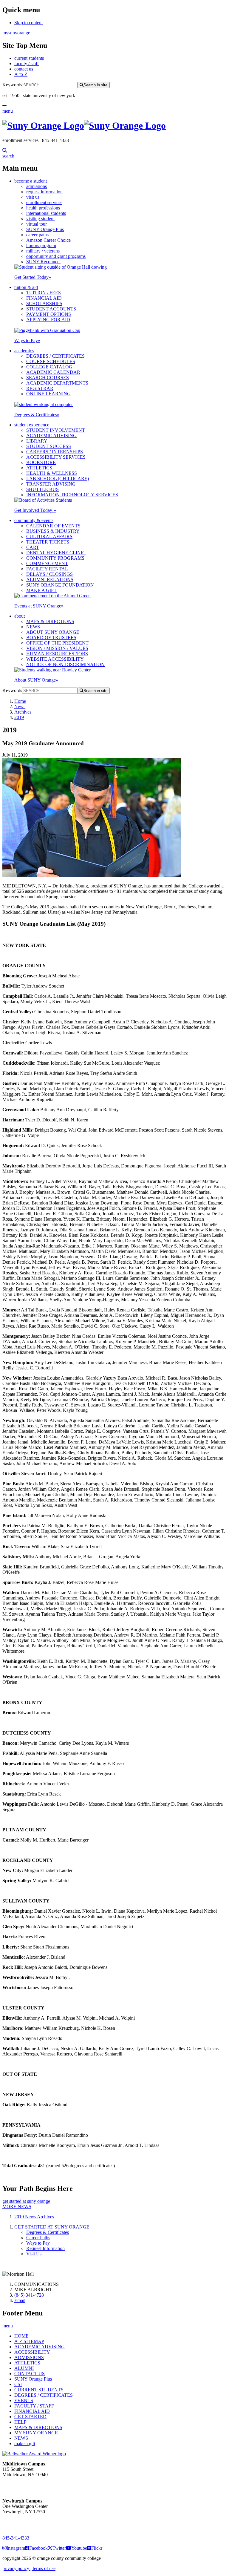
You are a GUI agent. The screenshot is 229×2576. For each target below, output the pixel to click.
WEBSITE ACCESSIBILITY (55, 659)
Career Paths (38, 2238)
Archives (23, 712)
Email (20, 2300)
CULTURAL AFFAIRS (49, 537)
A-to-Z (21, 74)
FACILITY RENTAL (47, 569)
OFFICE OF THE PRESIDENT (57, 643)
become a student (31, 181)
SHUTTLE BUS (42, 489)
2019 (19, 717)
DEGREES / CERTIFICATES (55, 356)
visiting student (40, 219)
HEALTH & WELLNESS (52, 473)
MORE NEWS (17, 2207)
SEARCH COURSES (48, 378)
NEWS (33, 627)
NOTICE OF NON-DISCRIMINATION (65, 664)
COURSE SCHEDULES (51, 361)
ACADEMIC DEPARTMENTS (57, 383)
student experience (32, 425)
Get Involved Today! (35, 510)
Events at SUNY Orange (39, 606)
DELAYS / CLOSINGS (49, 574)
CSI (18, 2384)
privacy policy (16, 2568)
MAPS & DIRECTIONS (50, 621)
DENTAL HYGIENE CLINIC (56, 553)
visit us (33, 197)
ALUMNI (24, 2368)
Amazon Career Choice (48, 240)
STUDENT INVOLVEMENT (56, 430)
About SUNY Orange (36, 680)
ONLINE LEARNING (48, 394)
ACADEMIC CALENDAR (53, 372)
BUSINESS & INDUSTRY (53, 531)
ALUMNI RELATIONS (50, 580)
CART (33, 547)
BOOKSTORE (41, 462)
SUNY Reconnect (43, 262)
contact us (24, 69)
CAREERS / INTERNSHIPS (55, 452)
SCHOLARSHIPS (44, 303)
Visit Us (34, 2254)
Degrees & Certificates (37, 415)
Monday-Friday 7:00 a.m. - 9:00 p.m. (22, 2522)
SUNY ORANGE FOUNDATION (60, 585)
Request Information (45, 2248)
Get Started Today (33, 277)
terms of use (44, 2568)
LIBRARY (37, 441)
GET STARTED (30, 2417)
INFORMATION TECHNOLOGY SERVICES (72, 495)
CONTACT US (30, 2374)
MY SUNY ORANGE (36, 2433)
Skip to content (28, 23)
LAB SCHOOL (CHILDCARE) (58, 479)
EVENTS (24, 2400)
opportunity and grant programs (56, 256)
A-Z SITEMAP (29, 2341)
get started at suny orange (26, 2201)
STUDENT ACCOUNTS (51, 309)
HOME (21, 2336)
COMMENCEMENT (47, 563)
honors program (41, 245)
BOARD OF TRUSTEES (51, 638)
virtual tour (37, 224)
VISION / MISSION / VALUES (57, 648)
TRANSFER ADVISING (51, 484)
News (20, 707)
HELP (20, 2422)
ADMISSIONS (29, 2357)
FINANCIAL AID (44, 298)
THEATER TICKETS (48, 542)
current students (29, 58)
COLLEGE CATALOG (49, 367)
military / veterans (43, 251)
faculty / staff (27, 63)
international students (46, 213)
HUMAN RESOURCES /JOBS (57, 654)
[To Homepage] (114, 126)
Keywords (12, 85)
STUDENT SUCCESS (49, 446)
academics (24, 351)
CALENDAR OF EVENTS (53, 526)
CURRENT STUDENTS (39, 2390)
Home (20, 701)
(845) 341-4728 (29, 2295)
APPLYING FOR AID (48, 320)
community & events (34, 520)
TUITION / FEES (44, 293)
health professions (43, 208)
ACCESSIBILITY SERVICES (56, 457)
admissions (37, 186)
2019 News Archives (34, 2217)
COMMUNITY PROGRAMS (55, 558)
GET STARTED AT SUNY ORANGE (52, 2227)
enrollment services (44, 202)
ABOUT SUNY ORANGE (53, 632)
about (20, 616)
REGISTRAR (40, 388)
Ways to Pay (27, 340)
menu (8, 111)
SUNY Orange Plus (45, 229)
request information (44, 192)
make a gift (25, 2443)
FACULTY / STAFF (34, 2406)
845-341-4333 (16, 2538)
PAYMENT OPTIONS (49, 314)
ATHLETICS (39, 468)
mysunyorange (16, 33)
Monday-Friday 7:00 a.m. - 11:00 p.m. (23, 2485)
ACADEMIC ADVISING (51, 436)
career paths (37, 235)
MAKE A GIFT (41, 590)
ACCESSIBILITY (32, 2352)
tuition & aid (26, 287)
